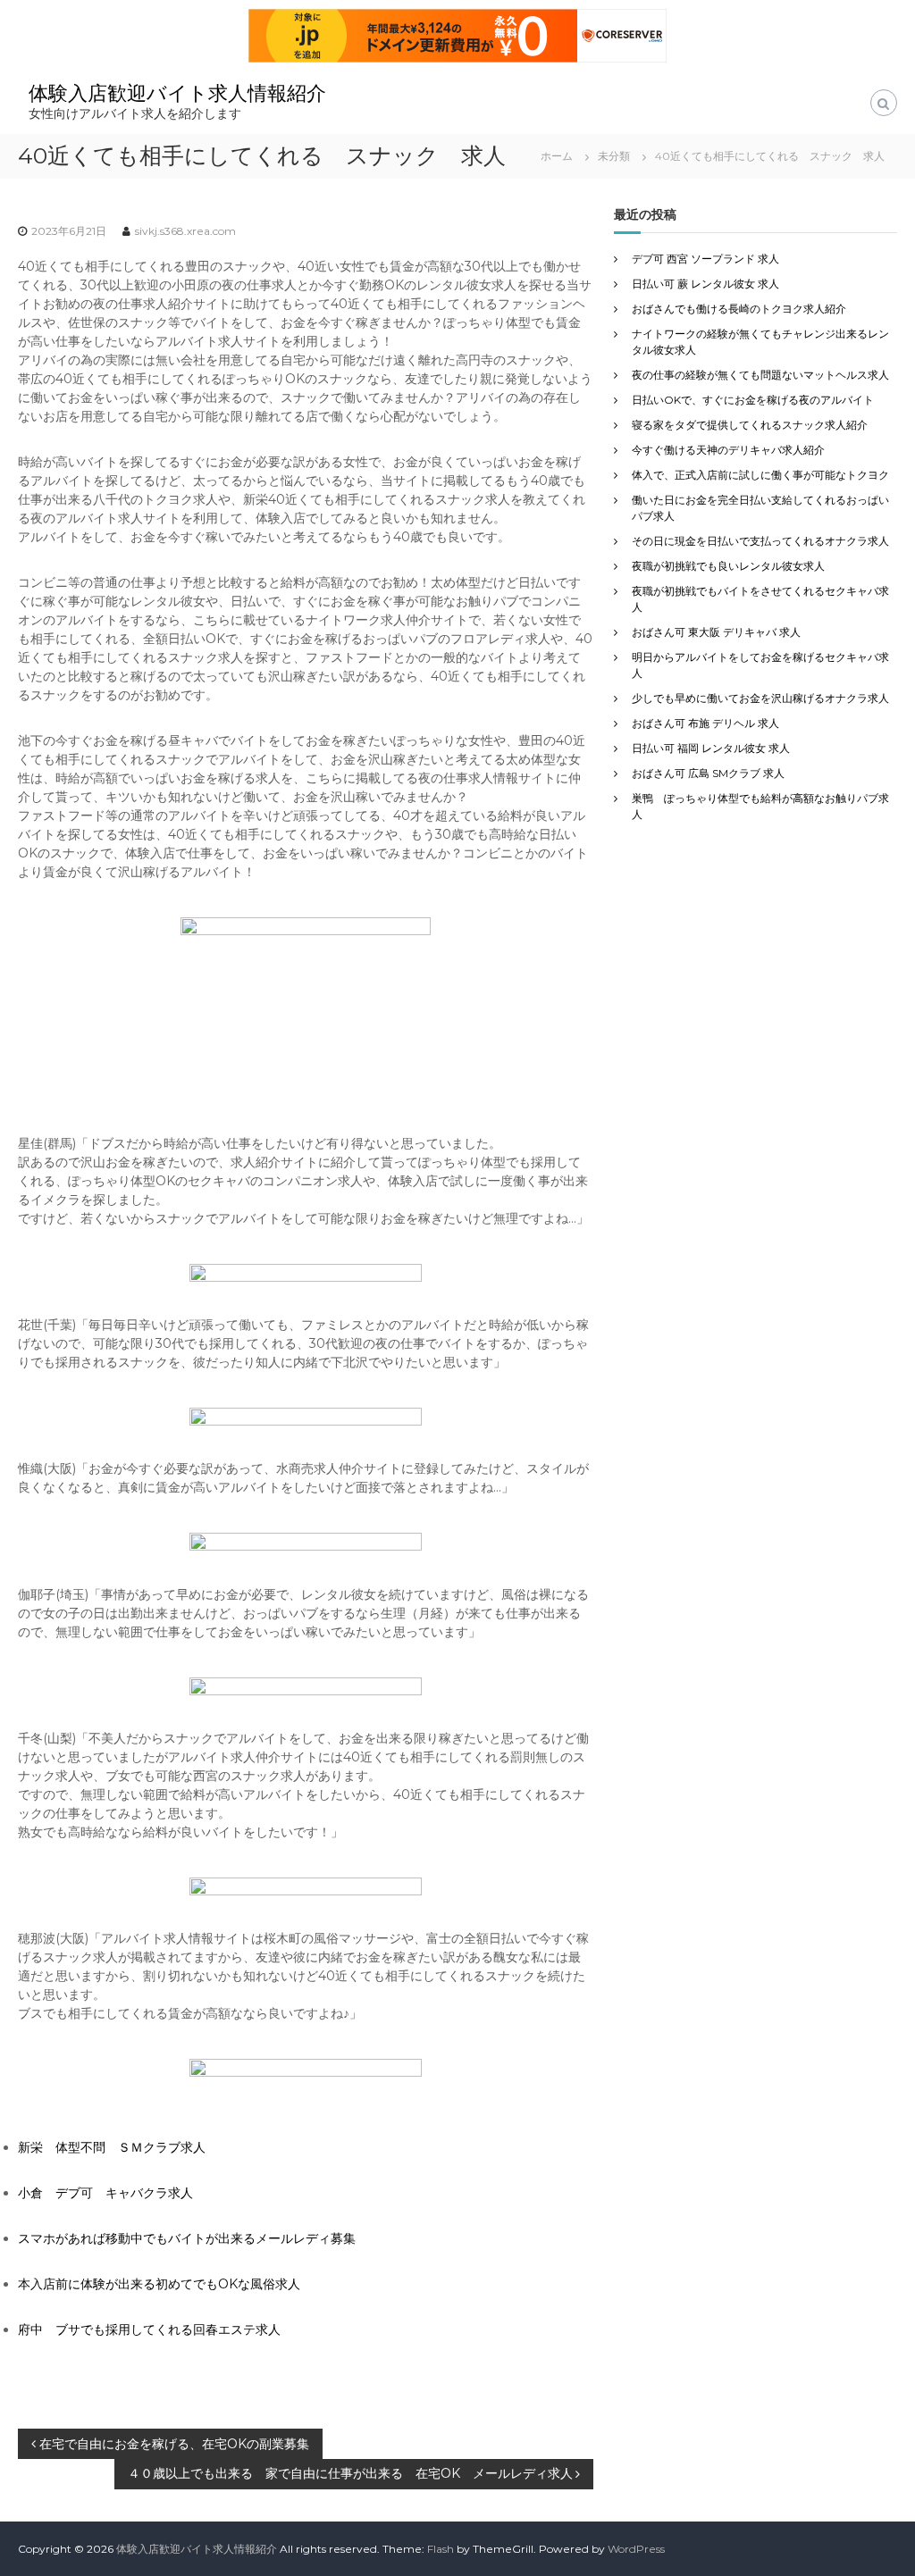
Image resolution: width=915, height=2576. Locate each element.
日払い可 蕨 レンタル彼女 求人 (705, 284)
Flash (441, 2549)
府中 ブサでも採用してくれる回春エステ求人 (149, 2329)
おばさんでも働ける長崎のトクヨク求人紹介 (739, 309)
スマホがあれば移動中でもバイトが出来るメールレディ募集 (187, 2238)
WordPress (636, 2549)
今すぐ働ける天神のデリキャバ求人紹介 (728, 450)
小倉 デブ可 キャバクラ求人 (105, 2193)
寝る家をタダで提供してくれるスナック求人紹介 (750, 425)
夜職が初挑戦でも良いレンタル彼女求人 (728, 566)
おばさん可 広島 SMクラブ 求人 (708, 773)
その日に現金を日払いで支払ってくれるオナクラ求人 (760, 541)
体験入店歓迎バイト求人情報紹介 (177, 93)
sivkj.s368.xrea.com (185, 231)
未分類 (614, 156)
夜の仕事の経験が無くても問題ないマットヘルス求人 (760, 375)
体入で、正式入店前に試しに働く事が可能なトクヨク (760, 475)
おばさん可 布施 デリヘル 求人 (705, 723)
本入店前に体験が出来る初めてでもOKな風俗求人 (159, 2284)
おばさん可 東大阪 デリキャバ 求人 (716, 632)
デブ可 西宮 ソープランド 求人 (705, 259)
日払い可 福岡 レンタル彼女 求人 (711, 748)
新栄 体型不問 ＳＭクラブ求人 (112, 2147)
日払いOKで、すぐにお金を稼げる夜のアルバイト (753, 400)
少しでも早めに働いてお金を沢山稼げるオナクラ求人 (760, 698)
